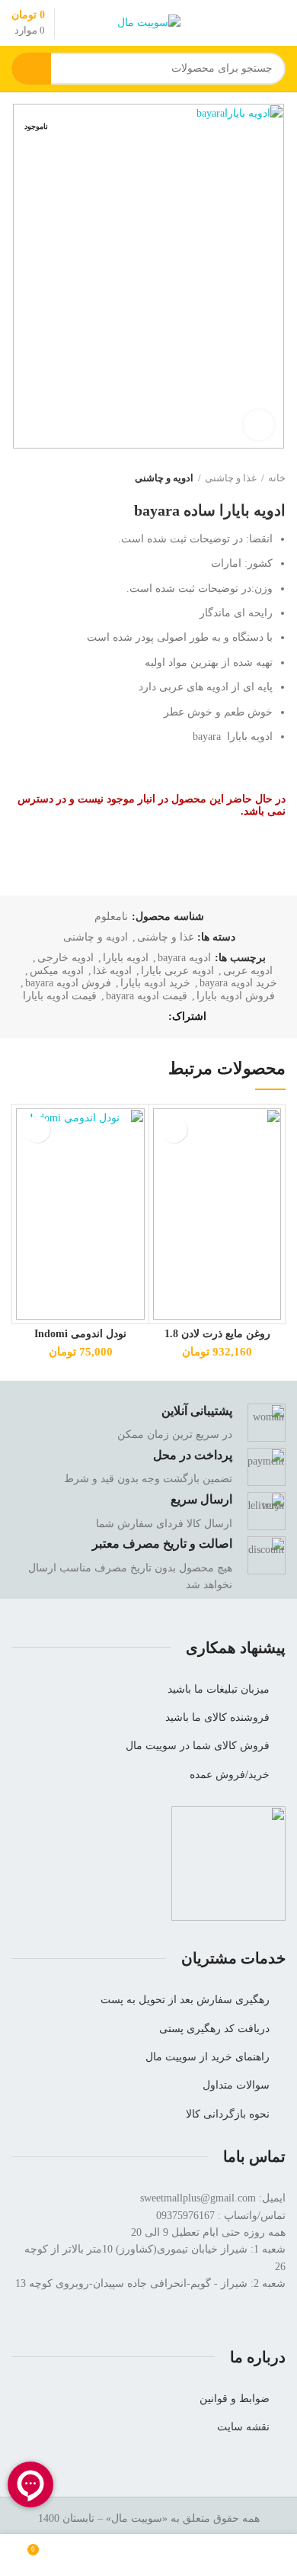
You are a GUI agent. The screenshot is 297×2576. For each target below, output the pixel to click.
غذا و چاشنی (231, 478)
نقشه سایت (243, 2427)
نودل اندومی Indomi (80, 1334)
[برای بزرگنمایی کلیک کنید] (259, 425)
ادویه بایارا (126, 958)
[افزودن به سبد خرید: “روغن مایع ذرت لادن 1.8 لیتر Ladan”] (174, 1129)
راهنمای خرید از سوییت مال (208, 2057)
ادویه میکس (57, 971)
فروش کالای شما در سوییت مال (198, 1746)
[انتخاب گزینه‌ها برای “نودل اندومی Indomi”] (37, 1129)
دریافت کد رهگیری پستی (214, 2029)
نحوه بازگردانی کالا (228, 2114)
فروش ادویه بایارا (236, 996)
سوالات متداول (236, 2085)
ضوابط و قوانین (235, 2399)
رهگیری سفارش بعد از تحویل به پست (185, 2000)
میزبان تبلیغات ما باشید (219, 1689)
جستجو (31, 69)
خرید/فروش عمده (230, 1775)
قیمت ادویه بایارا (60, 996)
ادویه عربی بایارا (177, 971)
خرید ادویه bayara (238, 983)
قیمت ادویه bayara (147, 996)
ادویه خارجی (65, 958)
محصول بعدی (19, 478)
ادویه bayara (184, 958)
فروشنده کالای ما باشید (217, 1717)
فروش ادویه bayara (68, 983)
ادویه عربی (248, 971)
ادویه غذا (112, 971)
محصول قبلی (49, 478)
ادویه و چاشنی (164, 478)
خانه (277, 478)
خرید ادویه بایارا (155, 983)
